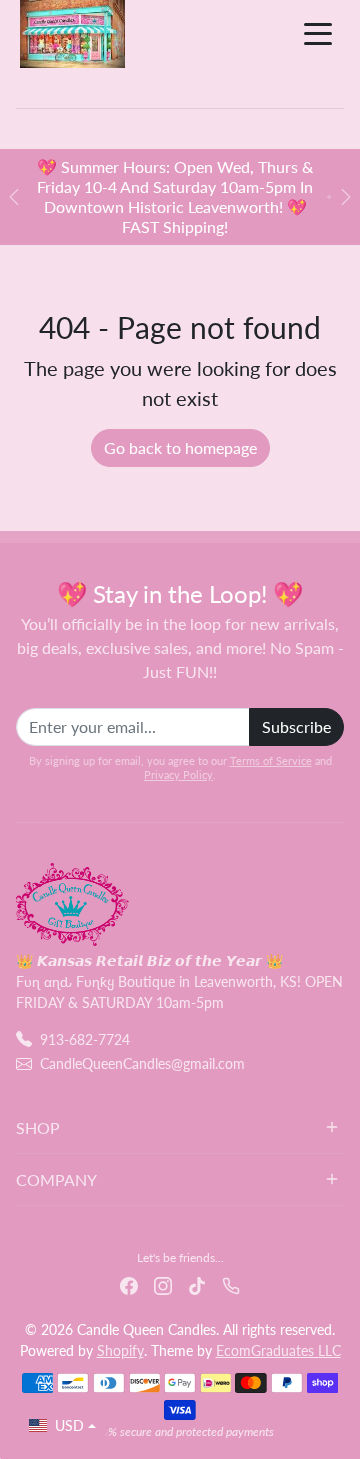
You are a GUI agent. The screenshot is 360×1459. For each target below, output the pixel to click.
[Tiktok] (197, 1283)
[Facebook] (129, 1283)
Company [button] (56, 1179)
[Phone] (231, 1283)
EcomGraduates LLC (278, 1350)
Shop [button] (38, 1127)
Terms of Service (271, 760)
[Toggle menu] (318, 34)
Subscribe (296, 726)
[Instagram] (163, 1283)
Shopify (120, 1350)
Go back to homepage (180, 447)
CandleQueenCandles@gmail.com (142, 1063)
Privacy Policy (178, 774)
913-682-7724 (85, 1039)
